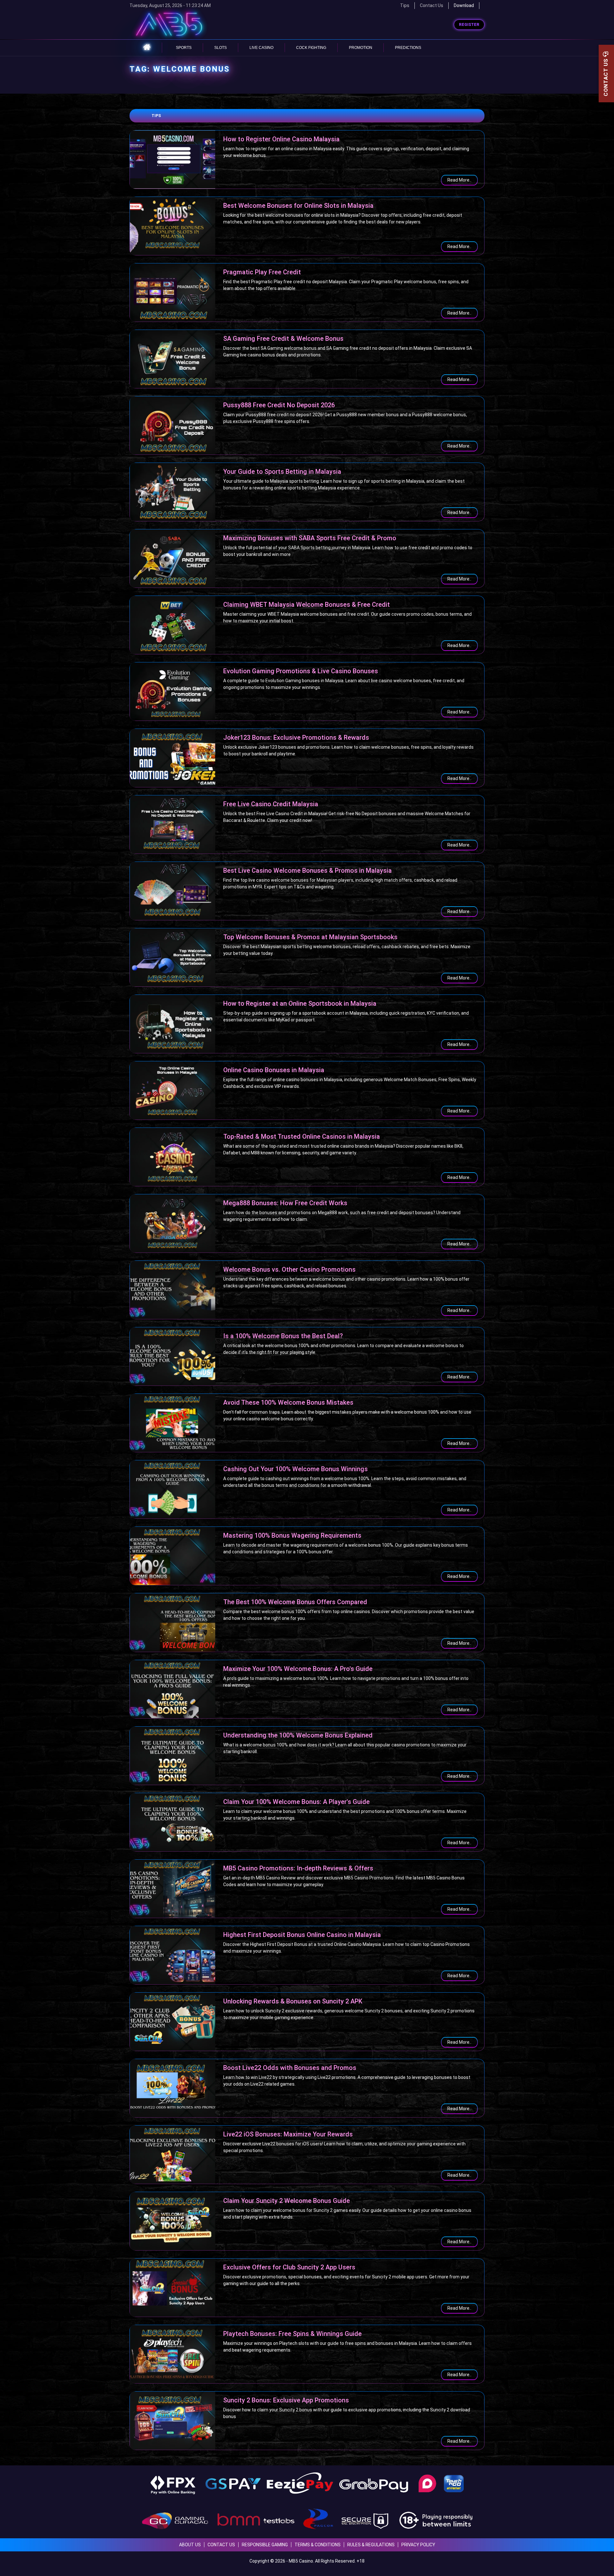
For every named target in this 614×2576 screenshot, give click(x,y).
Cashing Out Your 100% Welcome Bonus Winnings (295, 1469)
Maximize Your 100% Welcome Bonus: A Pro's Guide (298, 1669)
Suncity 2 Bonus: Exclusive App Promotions (286, 2400)
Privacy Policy (418, 2545)
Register (469, 25)
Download (464, 5)
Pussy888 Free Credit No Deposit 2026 (279, 405)
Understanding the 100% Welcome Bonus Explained (298, 1735)
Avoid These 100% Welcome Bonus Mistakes (288, 1402)
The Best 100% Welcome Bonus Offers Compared (295, 1602)
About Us (190, 2545)
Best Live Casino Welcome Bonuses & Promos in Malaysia (307, 870)
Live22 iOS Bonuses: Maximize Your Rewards (288, 2134)
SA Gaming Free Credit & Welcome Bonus (283, 339)
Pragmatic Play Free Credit (262, 272)
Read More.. (459, 180)
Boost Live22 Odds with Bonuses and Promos (290, 2068)
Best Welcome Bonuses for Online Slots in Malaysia (298, 206)
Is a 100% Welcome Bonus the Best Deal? (283, 1336)
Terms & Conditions (318, 2545)
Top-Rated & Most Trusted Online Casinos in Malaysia (302, 1136)
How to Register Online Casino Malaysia (281, 139)
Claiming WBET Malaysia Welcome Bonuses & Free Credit (307, 605)
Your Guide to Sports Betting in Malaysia (282, 472)
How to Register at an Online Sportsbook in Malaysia (300, 1003)
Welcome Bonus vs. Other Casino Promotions (289, 1269)
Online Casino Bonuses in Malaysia (274, 1070)
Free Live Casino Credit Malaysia (271, 804)
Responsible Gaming (265, 2545)
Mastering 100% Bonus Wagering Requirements (292, 1535)
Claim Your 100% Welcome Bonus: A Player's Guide (296, 1802)
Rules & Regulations (371, 2545)
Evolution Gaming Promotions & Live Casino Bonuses (301, 671)
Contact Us (432, 5)
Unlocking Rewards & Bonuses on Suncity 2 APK (293, 2001)
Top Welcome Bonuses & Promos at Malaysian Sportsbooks (310, 937)
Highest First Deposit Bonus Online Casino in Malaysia (302, 1935)
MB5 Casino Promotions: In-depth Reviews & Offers (298, 1868)
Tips (156, 116)
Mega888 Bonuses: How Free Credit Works (285, 1203)
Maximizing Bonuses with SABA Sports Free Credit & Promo (310, 538)
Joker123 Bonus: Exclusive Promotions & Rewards (296, 738)
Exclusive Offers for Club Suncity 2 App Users (289, 2267)
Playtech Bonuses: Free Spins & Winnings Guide (292, 2334)
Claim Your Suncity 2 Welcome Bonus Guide (287, 2201)
